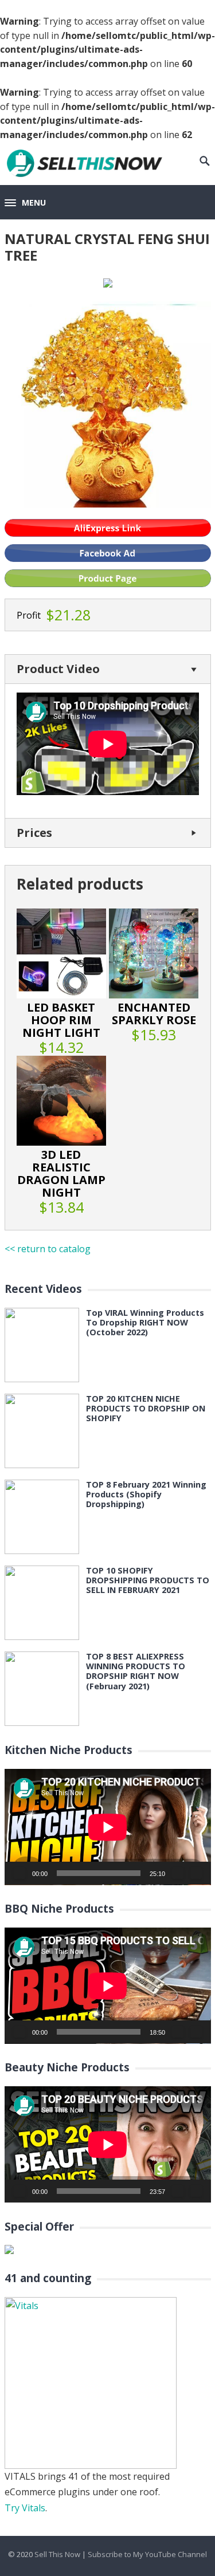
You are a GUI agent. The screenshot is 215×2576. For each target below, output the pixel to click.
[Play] (19, 1873)
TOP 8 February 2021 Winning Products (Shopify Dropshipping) (146, 1495)
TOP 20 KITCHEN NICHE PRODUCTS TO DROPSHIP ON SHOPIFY (146, 1409)
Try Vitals (25, 2508)
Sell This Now (57, 2554)
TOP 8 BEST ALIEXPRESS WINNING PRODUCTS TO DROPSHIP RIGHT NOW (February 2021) (136, 1671)
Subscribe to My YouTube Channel (147, 2554)
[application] (108, 1827)
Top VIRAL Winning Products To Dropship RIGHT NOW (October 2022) (145, 1323)
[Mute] (178, 1873)
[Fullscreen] (196, 1873)
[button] (25, 203)
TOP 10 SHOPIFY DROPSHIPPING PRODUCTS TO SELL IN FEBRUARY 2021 (148, 1580)
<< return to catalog (48, 1249)
